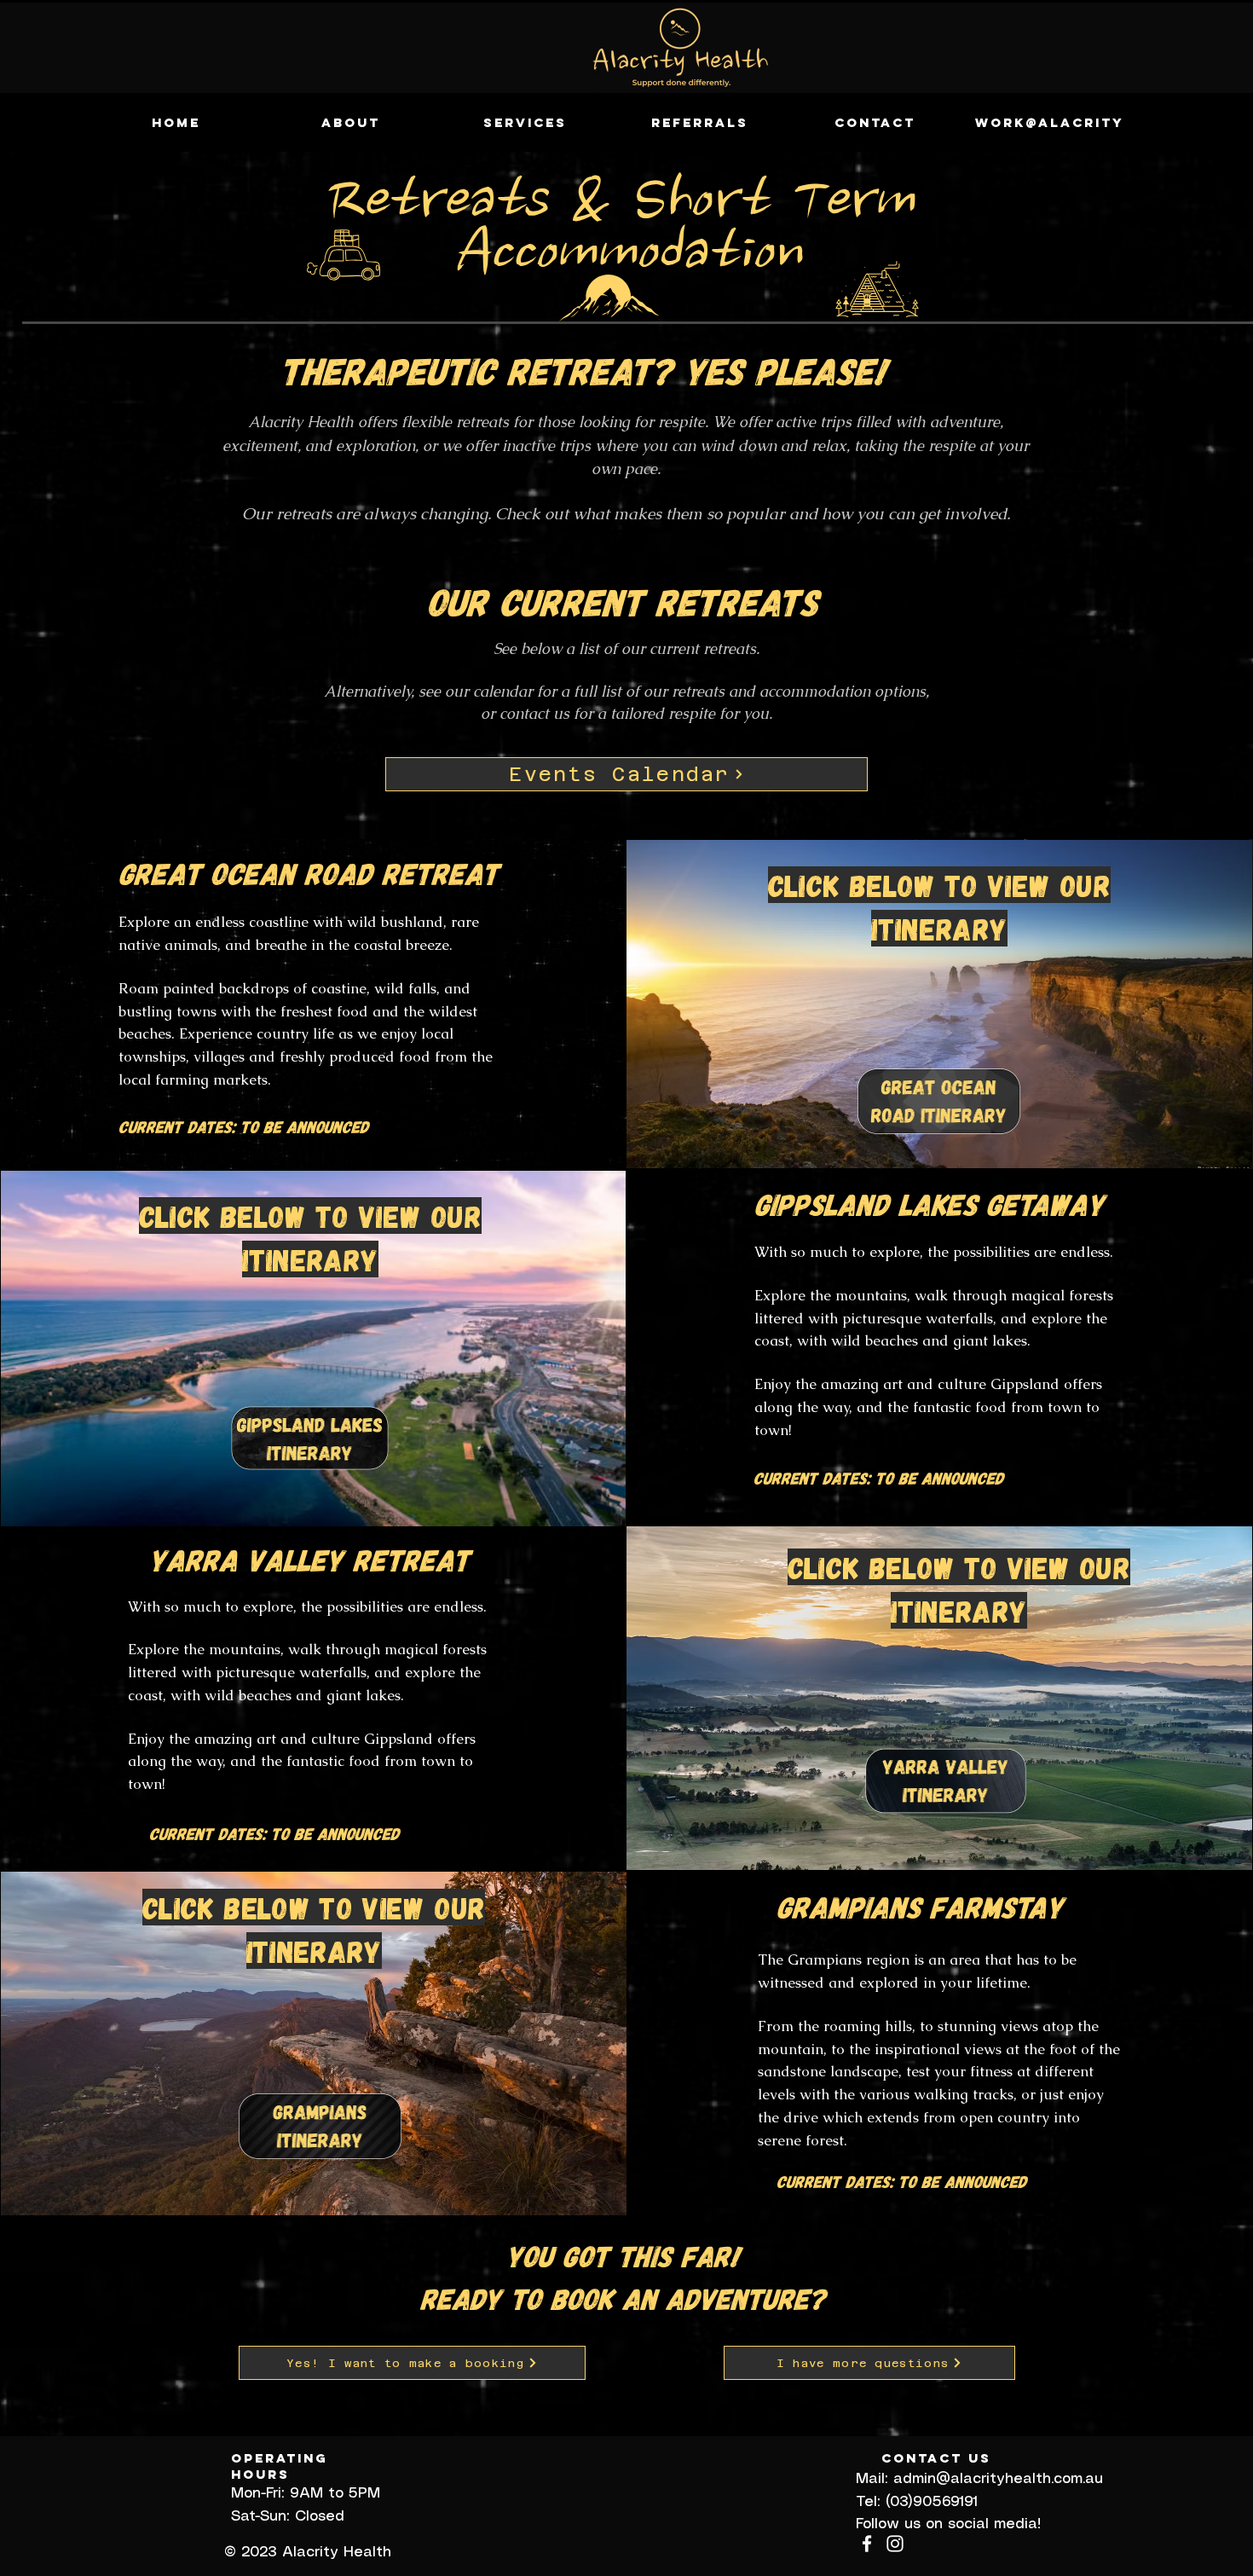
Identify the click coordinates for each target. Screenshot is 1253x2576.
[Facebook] (867, 2544)
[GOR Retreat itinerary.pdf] (938, 1103)
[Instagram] (895, 2544)
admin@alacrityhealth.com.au (998, 2479)
